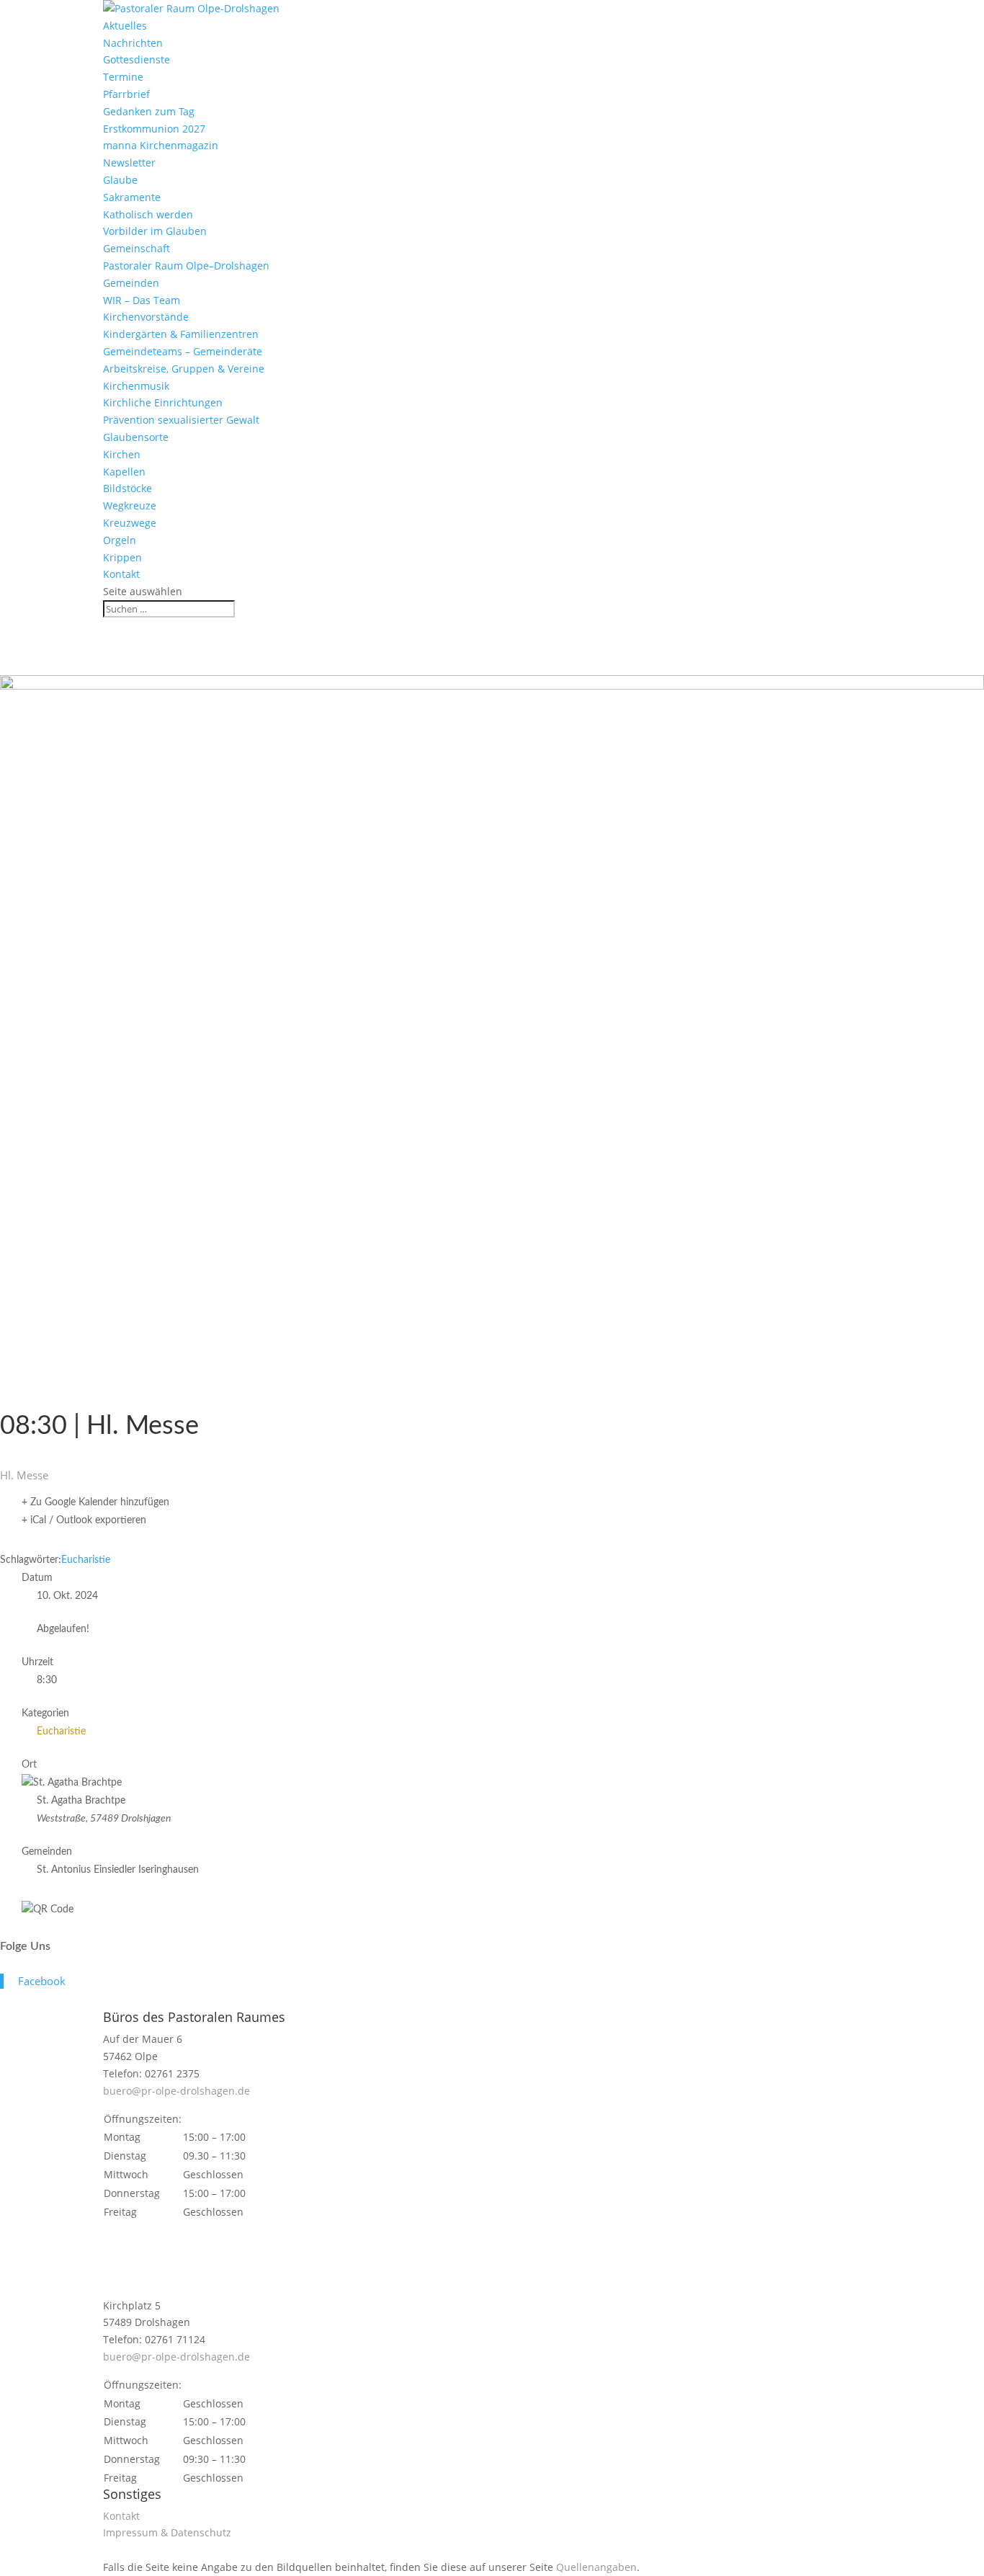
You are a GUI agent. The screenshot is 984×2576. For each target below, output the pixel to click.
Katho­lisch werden (148, 214)
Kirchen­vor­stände (146, 317)
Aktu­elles (125, 26)
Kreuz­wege (130, 523)
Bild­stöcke (128, 488)
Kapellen (124, 472)
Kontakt (121, 574)
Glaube (120, 180)
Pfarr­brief (126, 94)
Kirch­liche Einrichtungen (163, 402)
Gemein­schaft (137, 248)
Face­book (42, 1981)
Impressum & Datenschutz (167, 2532)
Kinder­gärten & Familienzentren (181, 334)
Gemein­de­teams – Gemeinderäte (183, 351)
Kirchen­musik (136, 386)
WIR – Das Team (142, 300)
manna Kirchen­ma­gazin (161, 145)
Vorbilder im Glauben (155, 231)
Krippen (122, 557)
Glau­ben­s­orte (136, 437)
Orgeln (120, 540)
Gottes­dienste (137, 59)
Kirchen (122, 454)
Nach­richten (133, 43)
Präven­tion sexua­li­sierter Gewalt (181, 420)
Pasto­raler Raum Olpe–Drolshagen (186, 266)
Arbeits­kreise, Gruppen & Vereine (184, 369)
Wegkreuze (130, 505)
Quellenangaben (596, 2567)
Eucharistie (86, 1560)
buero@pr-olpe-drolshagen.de (176, 2091)
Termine (123, 77)
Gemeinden (131, 283)
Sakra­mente (132, 197)
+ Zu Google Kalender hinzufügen (95, 1502)
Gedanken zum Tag (149, 111)
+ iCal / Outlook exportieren (84, 1520)
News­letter (129, 162)
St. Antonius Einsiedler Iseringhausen (118, 1870)
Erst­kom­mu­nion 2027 (154, 129)
